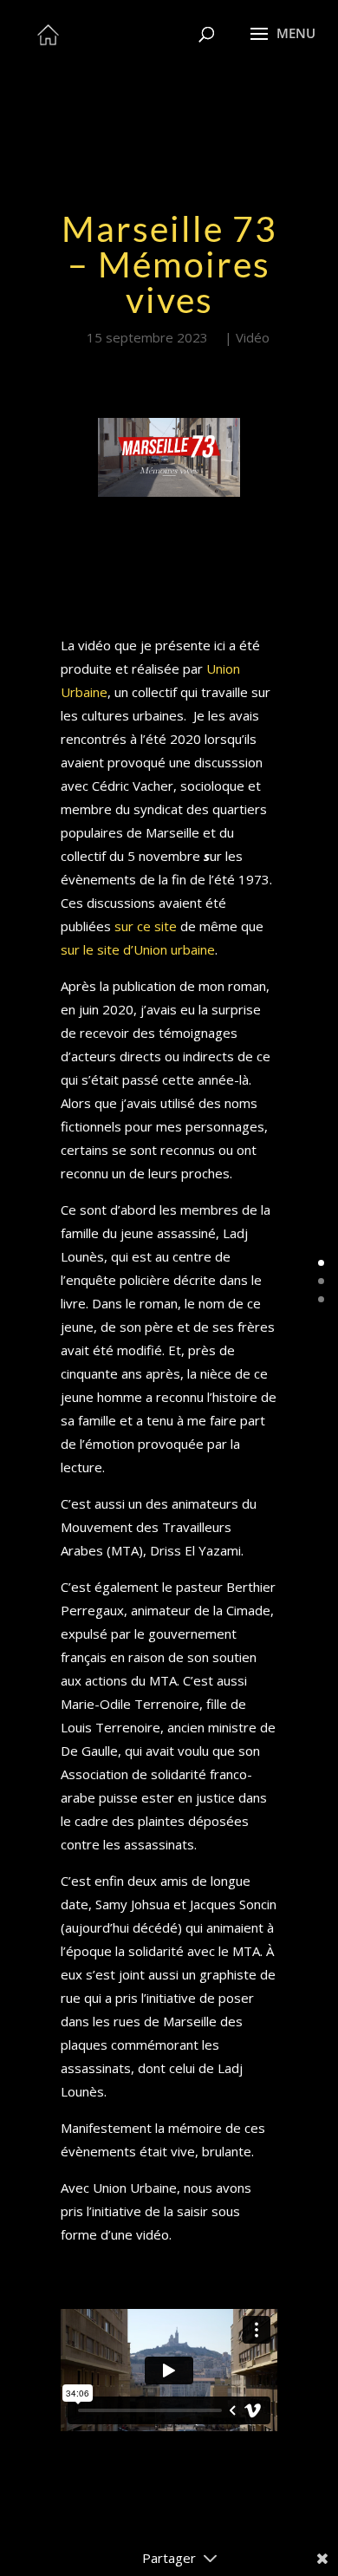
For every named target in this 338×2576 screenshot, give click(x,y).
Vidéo (253, 337)
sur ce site (146, 926)
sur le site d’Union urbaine (138, 949)
